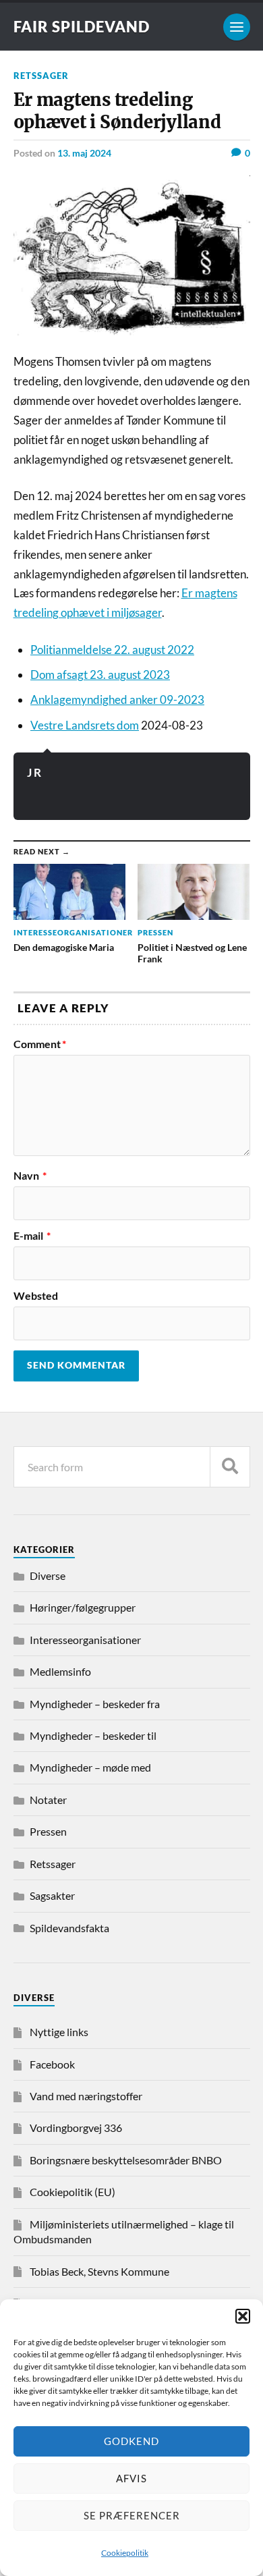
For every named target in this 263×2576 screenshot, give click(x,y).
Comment (40, 1044)
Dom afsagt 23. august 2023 (100, 675)
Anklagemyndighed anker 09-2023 (117, 700)
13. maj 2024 (84, 153)
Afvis (131, 2478)
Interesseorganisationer (85, 1640)
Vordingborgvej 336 (76, 2128)
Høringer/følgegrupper (83, 1607)
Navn (30, 1176)
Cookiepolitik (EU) (72, 2192)
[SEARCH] (230, 1467)
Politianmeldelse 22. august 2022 (112, 650)
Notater (48, 1800)
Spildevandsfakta (69, 1928)
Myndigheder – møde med (90, 1767)
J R (34, 772)
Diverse (48, 1575)
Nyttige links (59, 2032)
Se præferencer (132, 2515)
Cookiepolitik (125, 2553)
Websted (36, 1296)
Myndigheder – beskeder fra (95, 1704)
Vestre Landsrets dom (85, 725)
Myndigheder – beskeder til (93, 1735)
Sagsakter (52, 1895)
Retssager (41, 76)
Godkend (131, 2441)
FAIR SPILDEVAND (82, 27)
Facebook (52, 2064)
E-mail (32, 1236)
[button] (243, 2316)
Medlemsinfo (60, 1671)
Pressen (48, 1831)
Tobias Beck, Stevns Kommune (99, 2271)
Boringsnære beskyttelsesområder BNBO (126, 2160)
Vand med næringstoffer (86, 2096)
